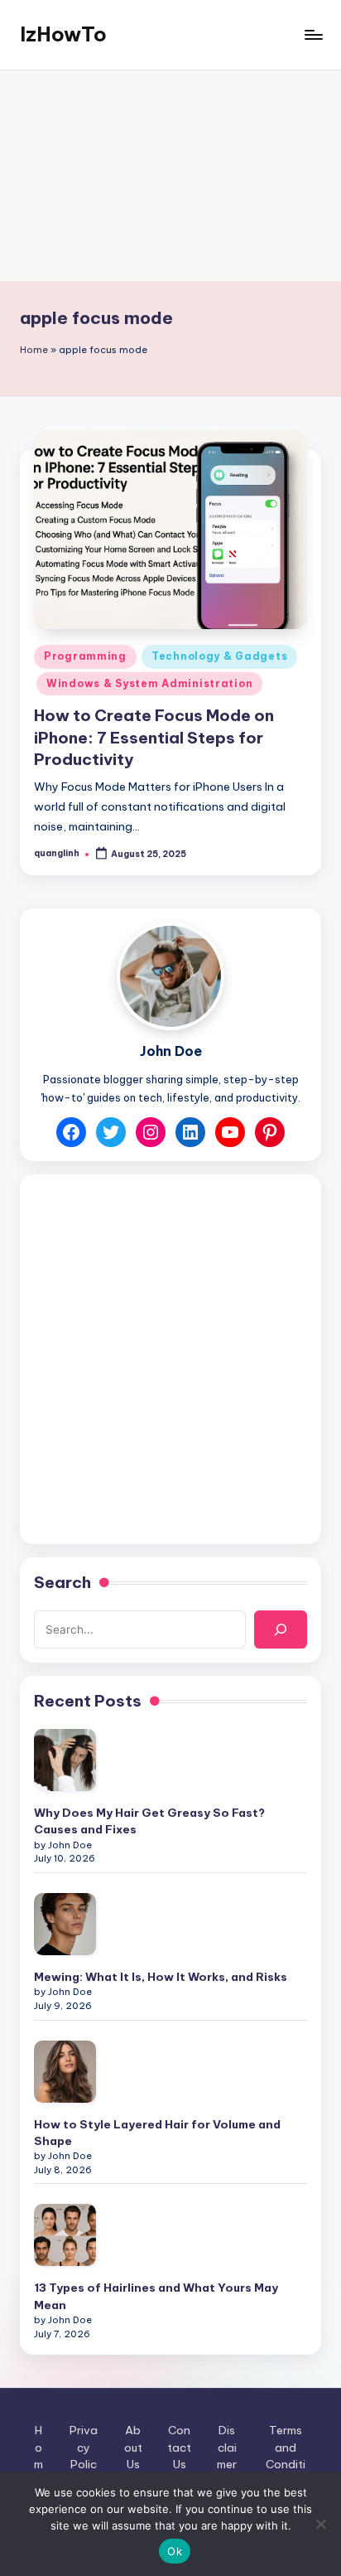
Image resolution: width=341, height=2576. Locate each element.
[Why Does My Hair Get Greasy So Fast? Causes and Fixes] (65, 1760)
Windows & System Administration (149, 683)
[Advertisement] (170, 176)
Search (62, 1582)
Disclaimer (227, 2447)
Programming (85, 656)
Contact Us (179, 2447)
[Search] (281, 1629)
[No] (320, 2524)
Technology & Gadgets (219, 656)
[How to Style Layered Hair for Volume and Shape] (65, 2072)
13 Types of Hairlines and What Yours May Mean (156, 2296)
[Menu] (313, 34)
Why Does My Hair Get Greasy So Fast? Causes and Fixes (149, 1821)
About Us (133, 2447)
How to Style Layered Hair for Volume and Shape (157, 2133)
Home (34, 350)
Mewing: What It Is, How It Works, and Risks (161, 1977)
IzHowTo (63, 34)
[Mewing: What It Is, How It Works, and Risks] (65, 1924)
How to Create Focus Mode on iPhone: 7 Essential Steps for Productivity (154, 738)
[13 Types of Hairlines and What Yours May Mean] (65, 2235)
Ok (175, 2551)
